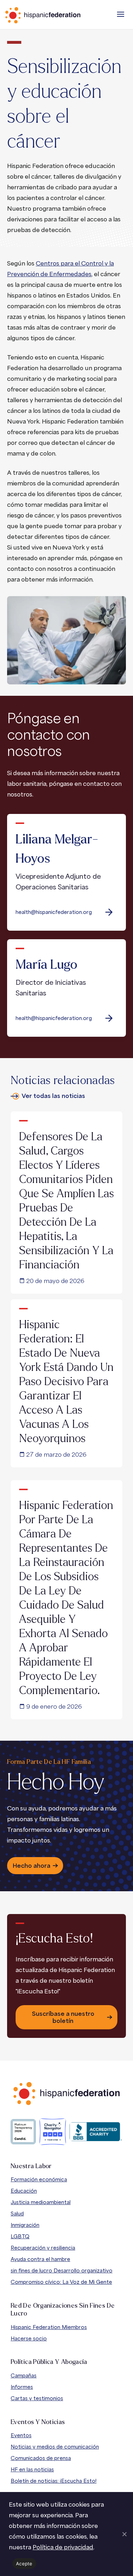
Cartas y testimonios (37, 2398)
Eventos (21, 2435)
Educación (24, 2191)
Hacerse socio (29, 2338)
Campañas (24, 2375)
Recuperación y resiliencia (43, 2248)
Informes (22, 2387)
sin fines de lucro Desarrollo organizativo (62, 2270)
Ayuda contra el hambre (40, 2259)
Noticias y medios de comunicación (55, 2447)
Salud (17, 2214)
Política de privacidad (63, 2547)
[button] (121, 14)
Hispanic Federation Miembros (49, 2327)
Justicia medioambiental (41, 2202)
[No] (124, 2534)
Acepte (24, 2564)
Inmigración (25, 2225)
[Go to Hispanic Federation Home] (67, 2094)
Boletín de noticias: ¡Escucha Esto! (54, 2481)
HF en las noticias (32, 2469)
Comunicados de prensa (41, 2458)
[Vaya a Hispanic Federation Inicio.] (59, 15)
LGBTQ (20, 2236)
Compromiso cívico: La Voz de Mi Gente (61, 2282)
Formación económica (39, 2179)
